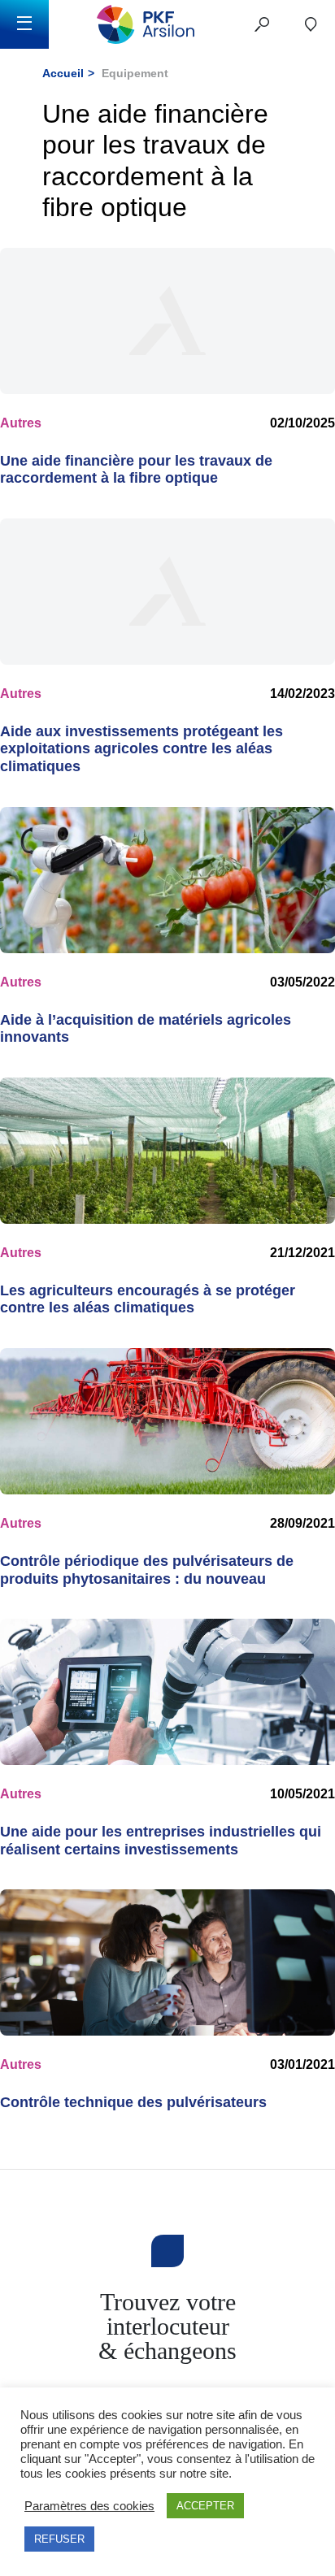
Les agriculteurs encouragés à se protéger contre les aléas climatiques (148, 1299)
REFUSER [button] (59, 2539)
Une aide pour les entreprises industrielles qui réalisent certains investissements (161, 1841)
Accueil (63, 73)
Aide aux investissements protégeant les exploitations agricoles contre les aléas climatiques (141, 749)
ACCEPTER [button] (205, 2506)
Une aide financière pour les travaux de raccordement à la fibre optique (136, 470)
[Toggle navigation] (24, 24)
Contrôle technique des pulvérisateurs (133, 2102)
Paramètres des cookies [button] (89, 2506)
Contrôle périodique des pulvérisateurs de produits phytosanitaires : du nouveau (147, 1570)
